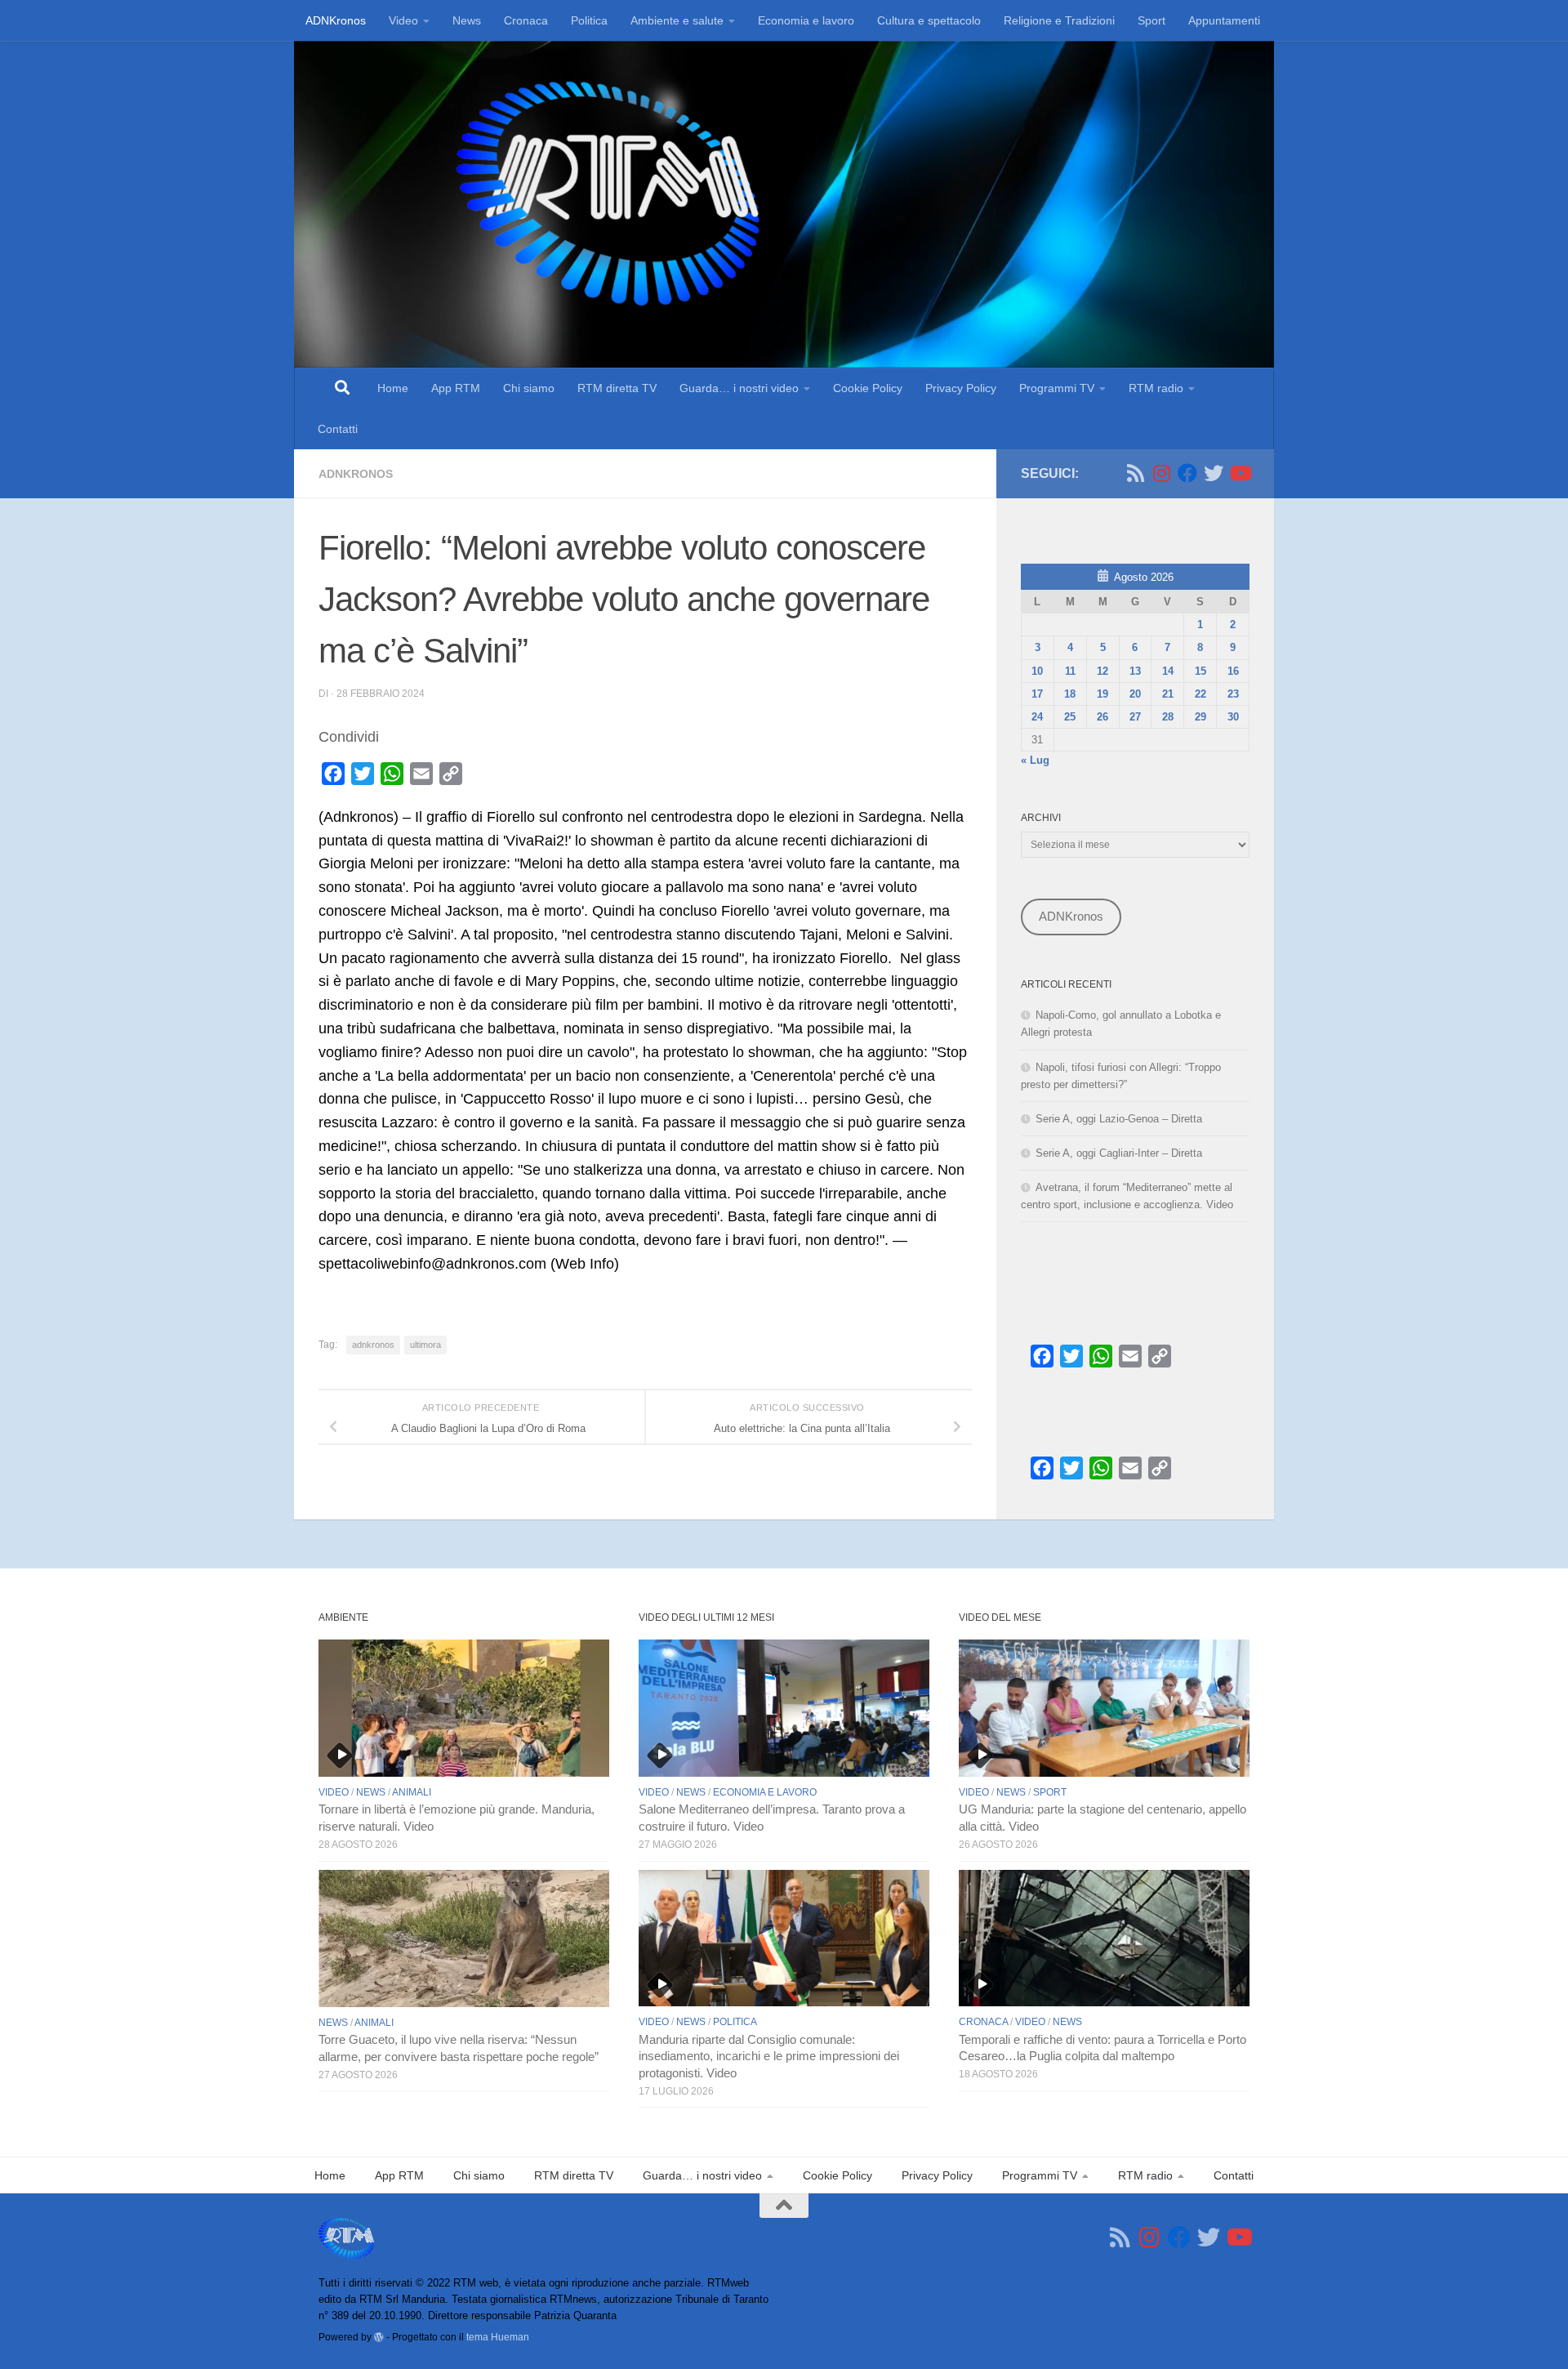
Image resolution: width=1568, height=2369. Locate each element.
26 (1102, 717)
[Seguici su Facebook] (1187, 473)
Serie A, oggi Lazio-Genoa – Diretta (1119, 1119)
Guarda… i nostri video (739, 388)
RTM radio (1156, 388)
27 (1135, 717)
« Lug (1035, 760)
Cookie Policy (868, 388)
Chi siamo (529, 388)
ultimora (425, 1345)
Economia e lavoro (806, 20)
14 (1168, 671)
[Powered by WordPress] (379, 2337)
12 (1102, 671)
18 (1070, 694)
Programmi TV (1057, 388)
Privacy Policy (961, 388)
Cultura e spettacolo (929, 20)
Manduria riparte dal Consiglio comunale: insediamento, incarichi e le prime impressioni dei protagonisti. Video (769, 2057)
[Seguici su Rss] (1135, 473)
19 (1102, 694)
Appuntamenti (1224, 20)
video (334, 1792)
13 (1135, 671)
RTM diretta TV (617, 388)
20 (1135, 694)
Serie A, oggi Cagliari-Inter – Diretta (1119, 1153)
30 (1233, 717)
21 (1168, 694)
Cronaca (526, 20)
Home (393, 388)
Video (403, 20)
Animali (412, 1792)
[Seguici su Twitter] (1214, 473)
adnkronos (373, 1345)
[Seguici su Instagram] (1161, 473)
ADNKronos (336, 20)
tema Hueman (498, 2337)
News (467, 20)
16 (1233, 671)
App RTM (456, 388)
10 (1037, 671)
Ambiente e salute (677, 20)
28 (1168, 717)
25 (1070, 717)
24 (1037, 717)
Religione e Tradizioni (1059, 20)
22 (1200, 694)
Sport (1151, 20)
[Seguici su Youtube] (1240, 473)
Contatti (338, 429)
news (371, 1792)
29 (1200, 717)
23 (1233, 694)
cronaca (983, 2022)
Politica (589, 20)
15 (1200, 671)
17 (1037, 694)
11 (1070, 671)
